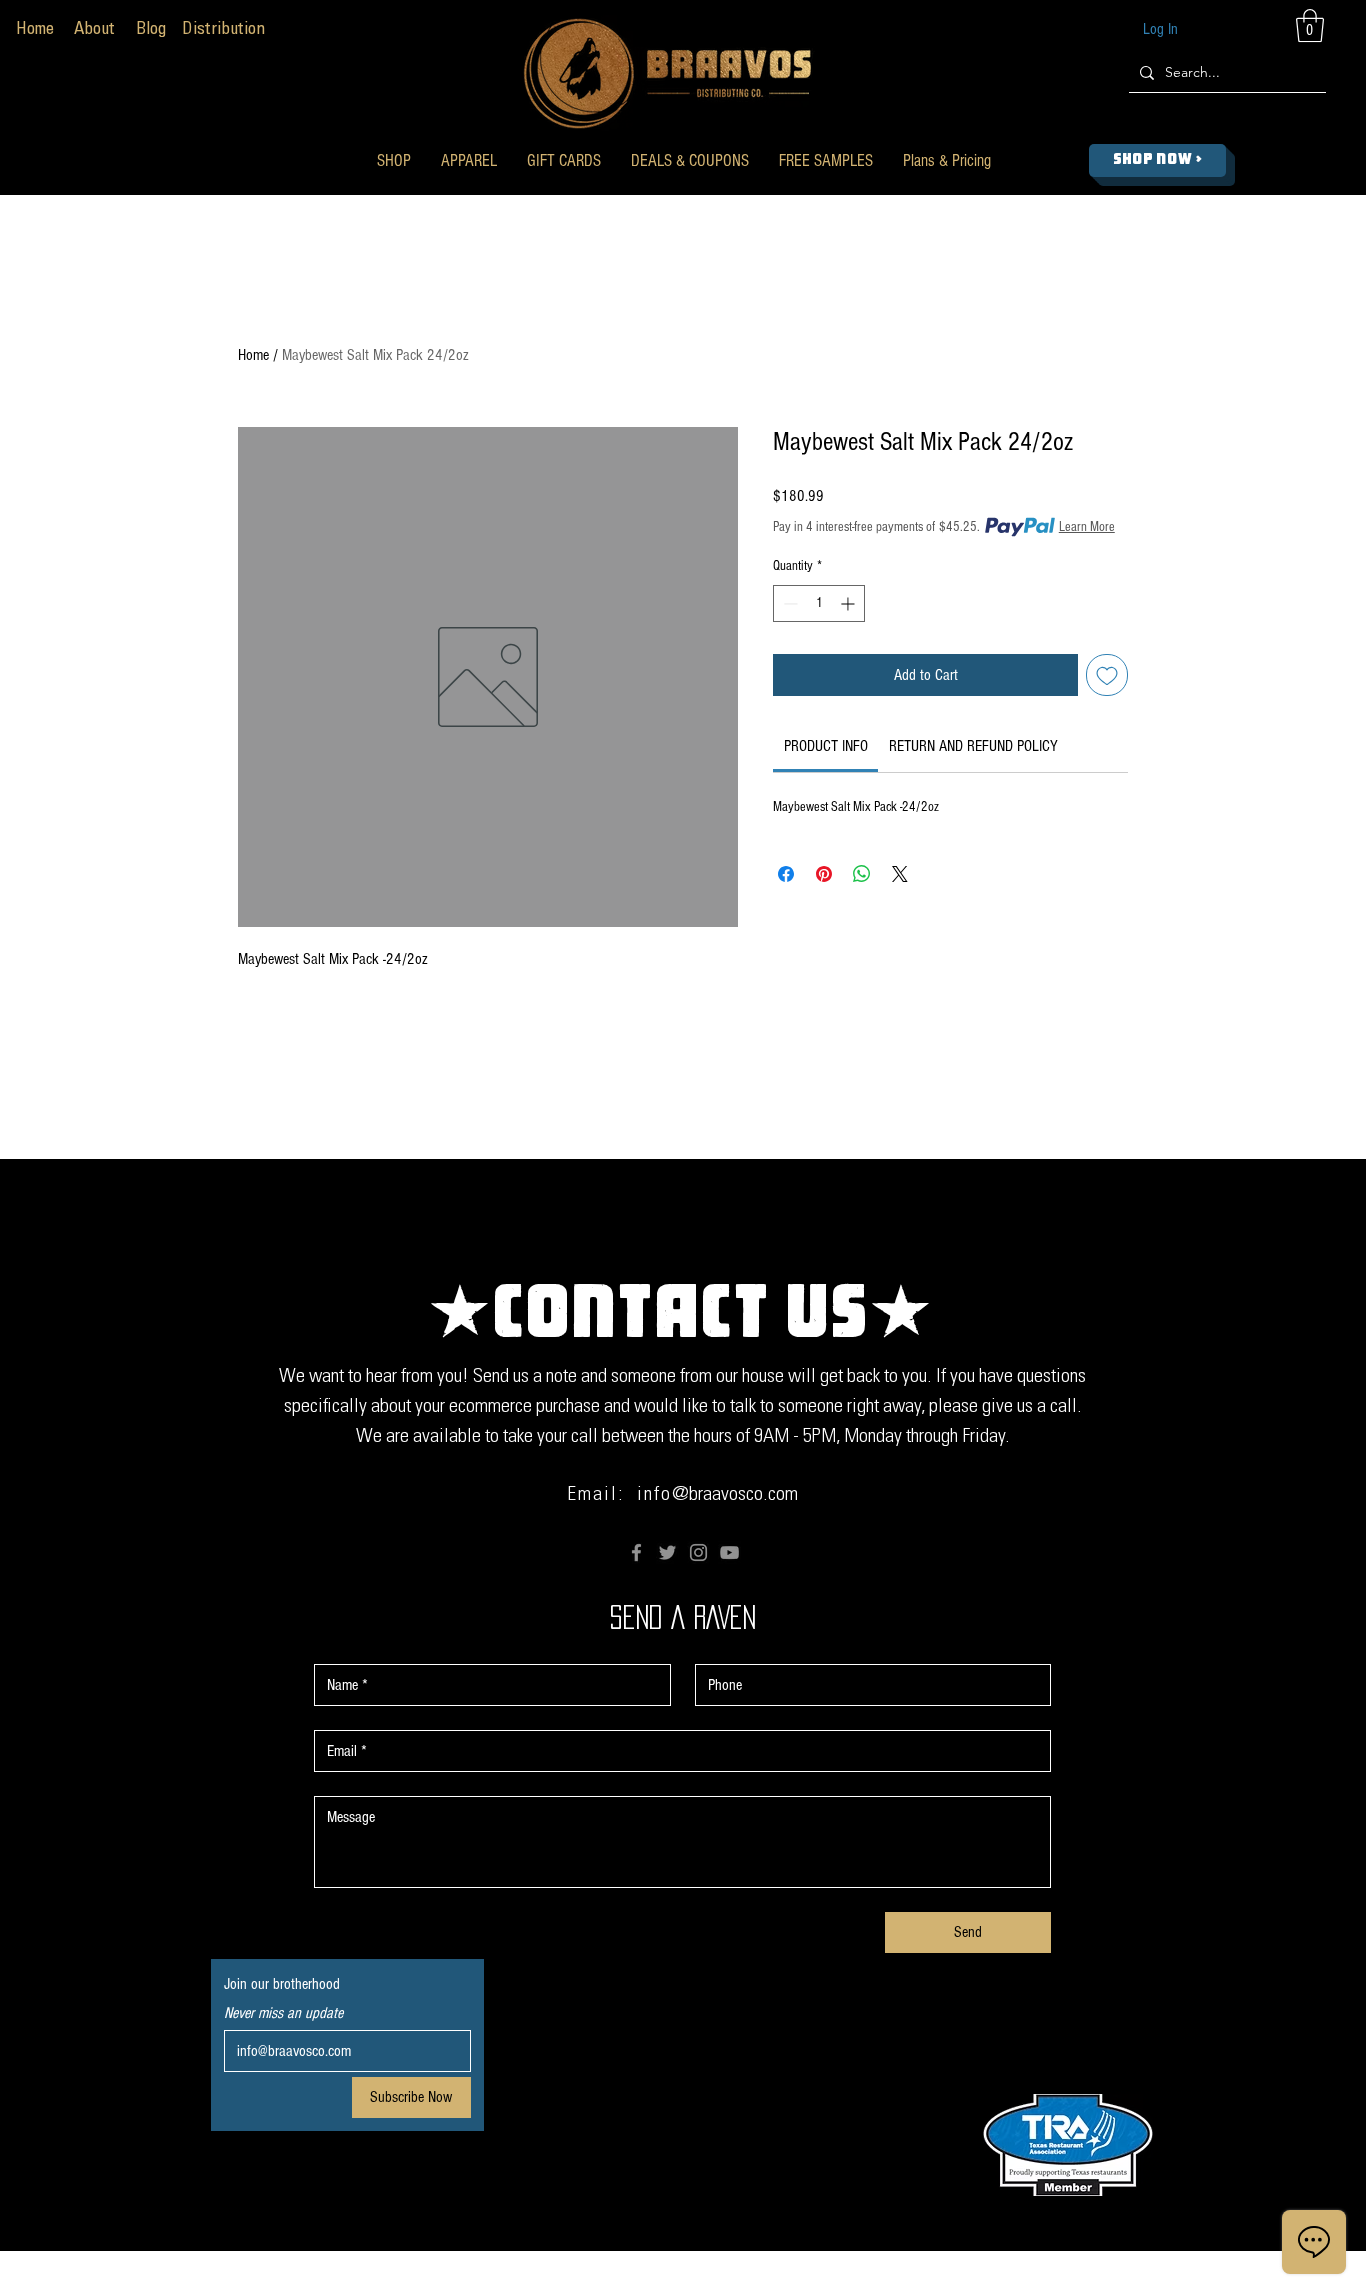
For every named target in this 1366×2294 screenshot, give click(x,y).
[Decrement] (788, 603)
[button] (394, 160)
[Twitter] (667, 1552)
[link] (826, 746)
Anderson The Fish (892, 2280)
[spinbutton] (819, 603)
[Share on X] (900, 874)
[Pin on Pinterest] (824, 874)
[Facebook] (636, 1552)
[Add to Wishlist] (1107, 675)
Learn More (1087, 527)
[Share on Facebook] (786, 874)
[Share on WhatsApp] (862, 874)
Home (253, 355)
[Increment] (849, 603)
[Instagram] (698, 1552)
